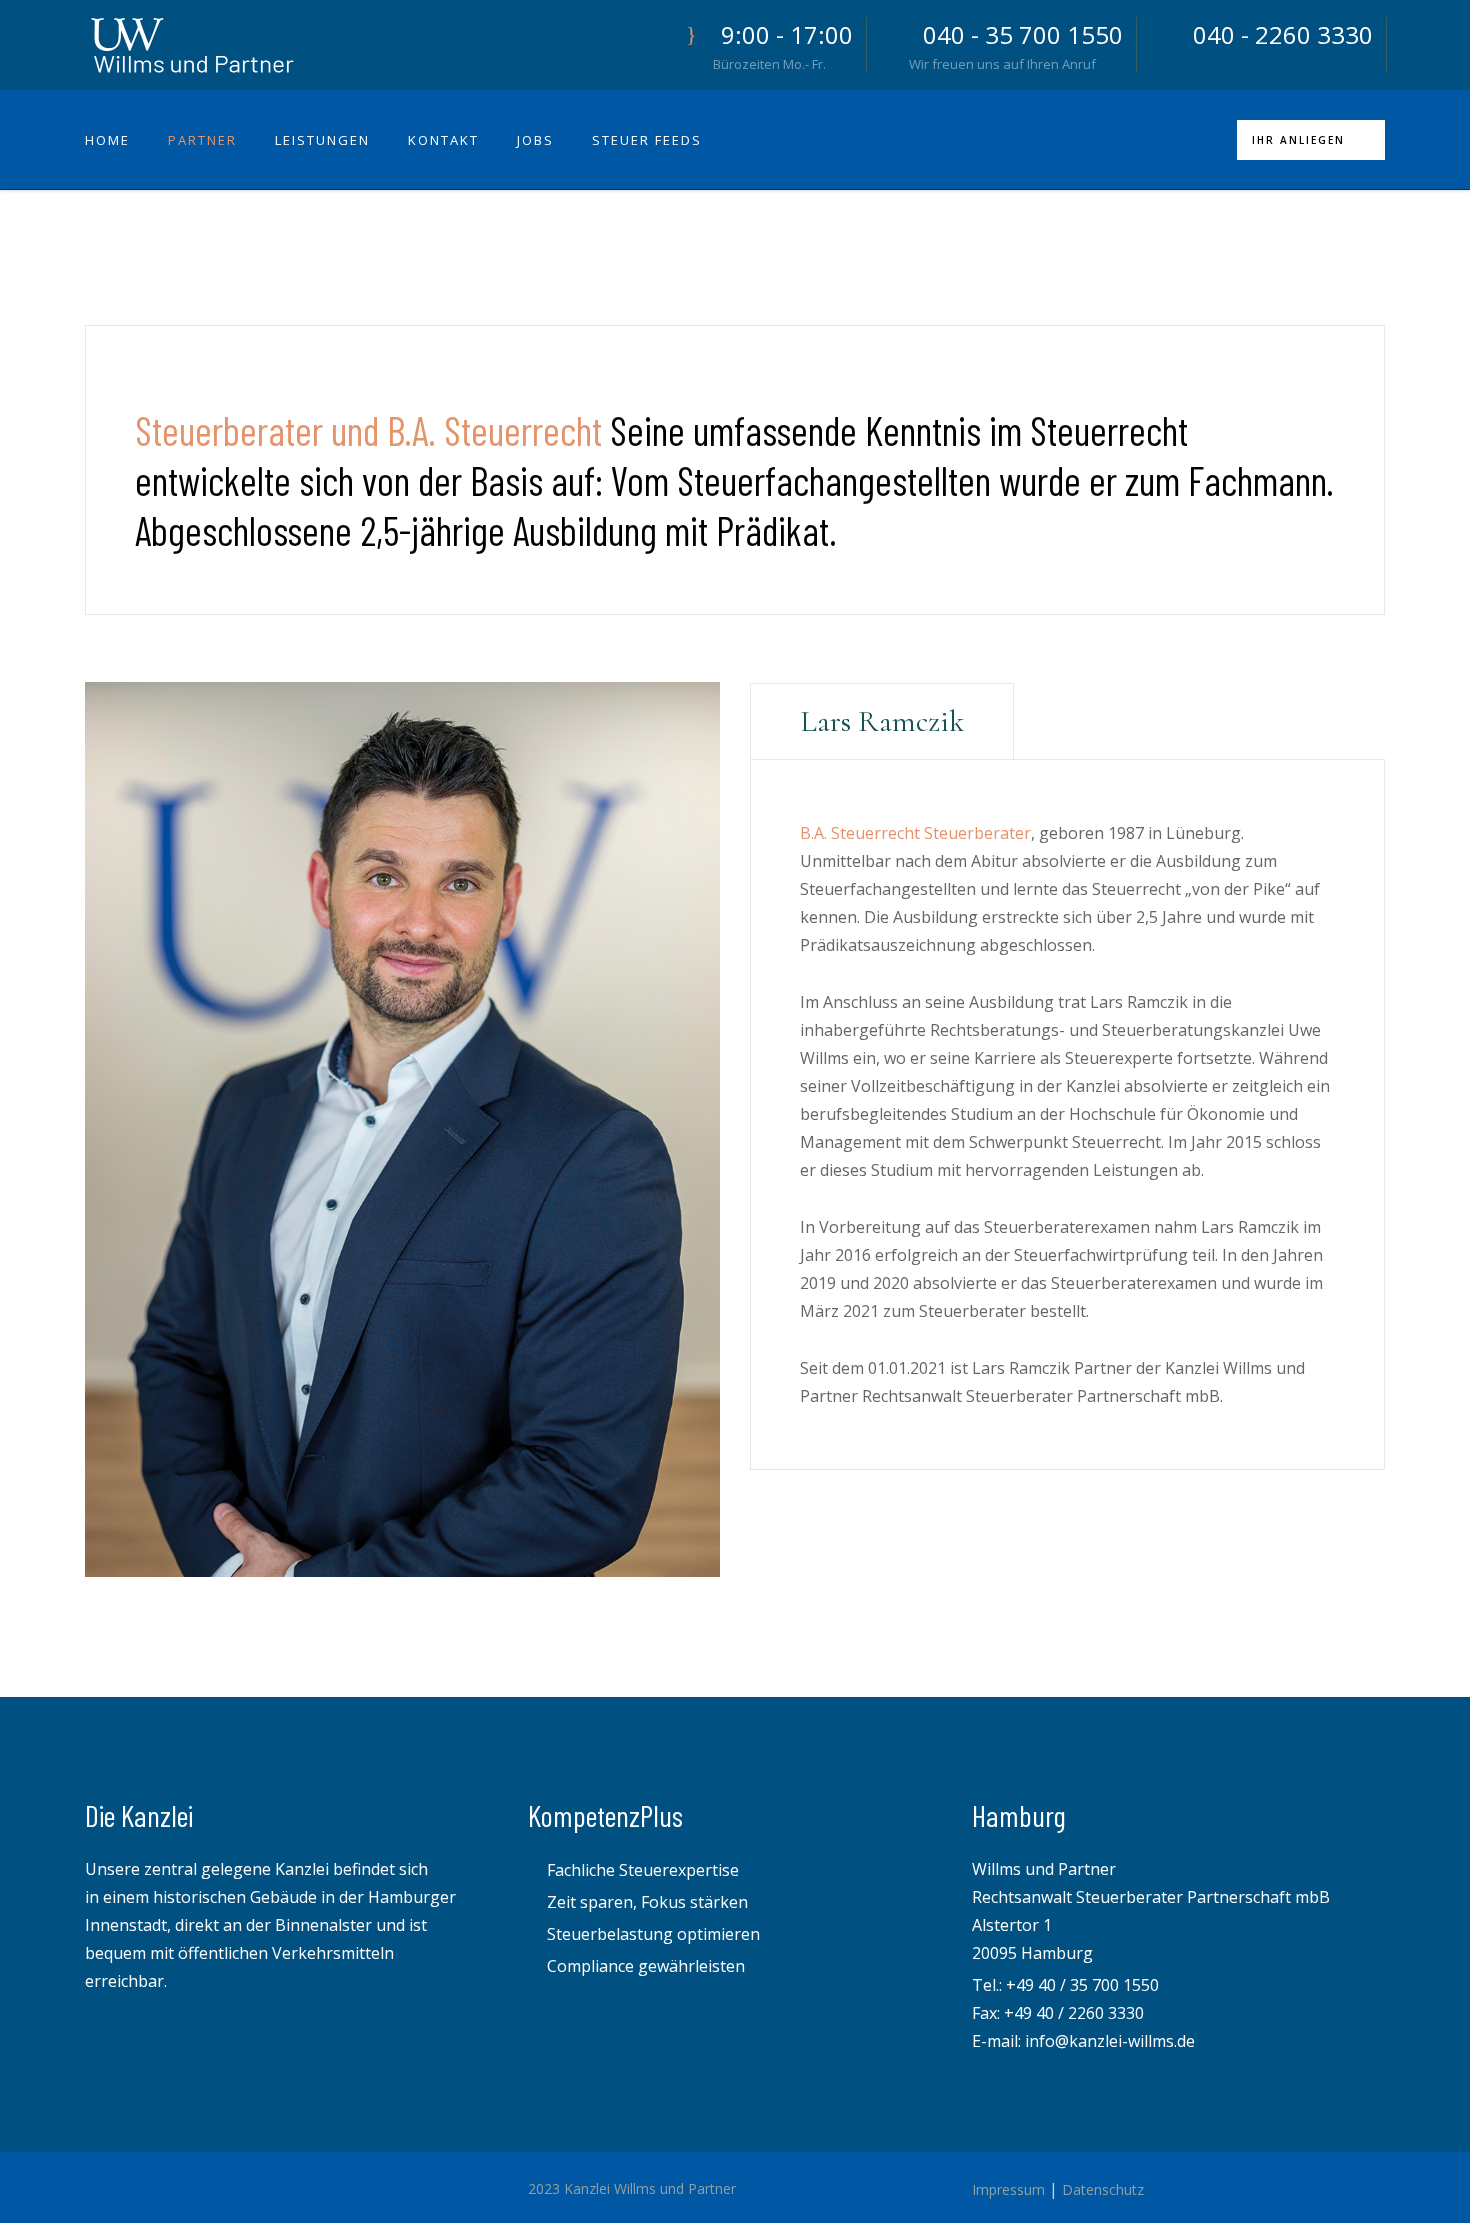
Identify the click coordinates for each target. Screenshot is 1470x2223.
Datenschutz (1103, 2189)
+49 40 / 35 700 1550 (1082, 1985)
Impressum (1008, 2189)
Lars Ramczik (882, 721)
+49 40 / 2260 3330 (1074, 2013)
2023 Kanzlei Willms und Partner (632, 2188)
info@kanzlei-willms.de (1110, 2041)
